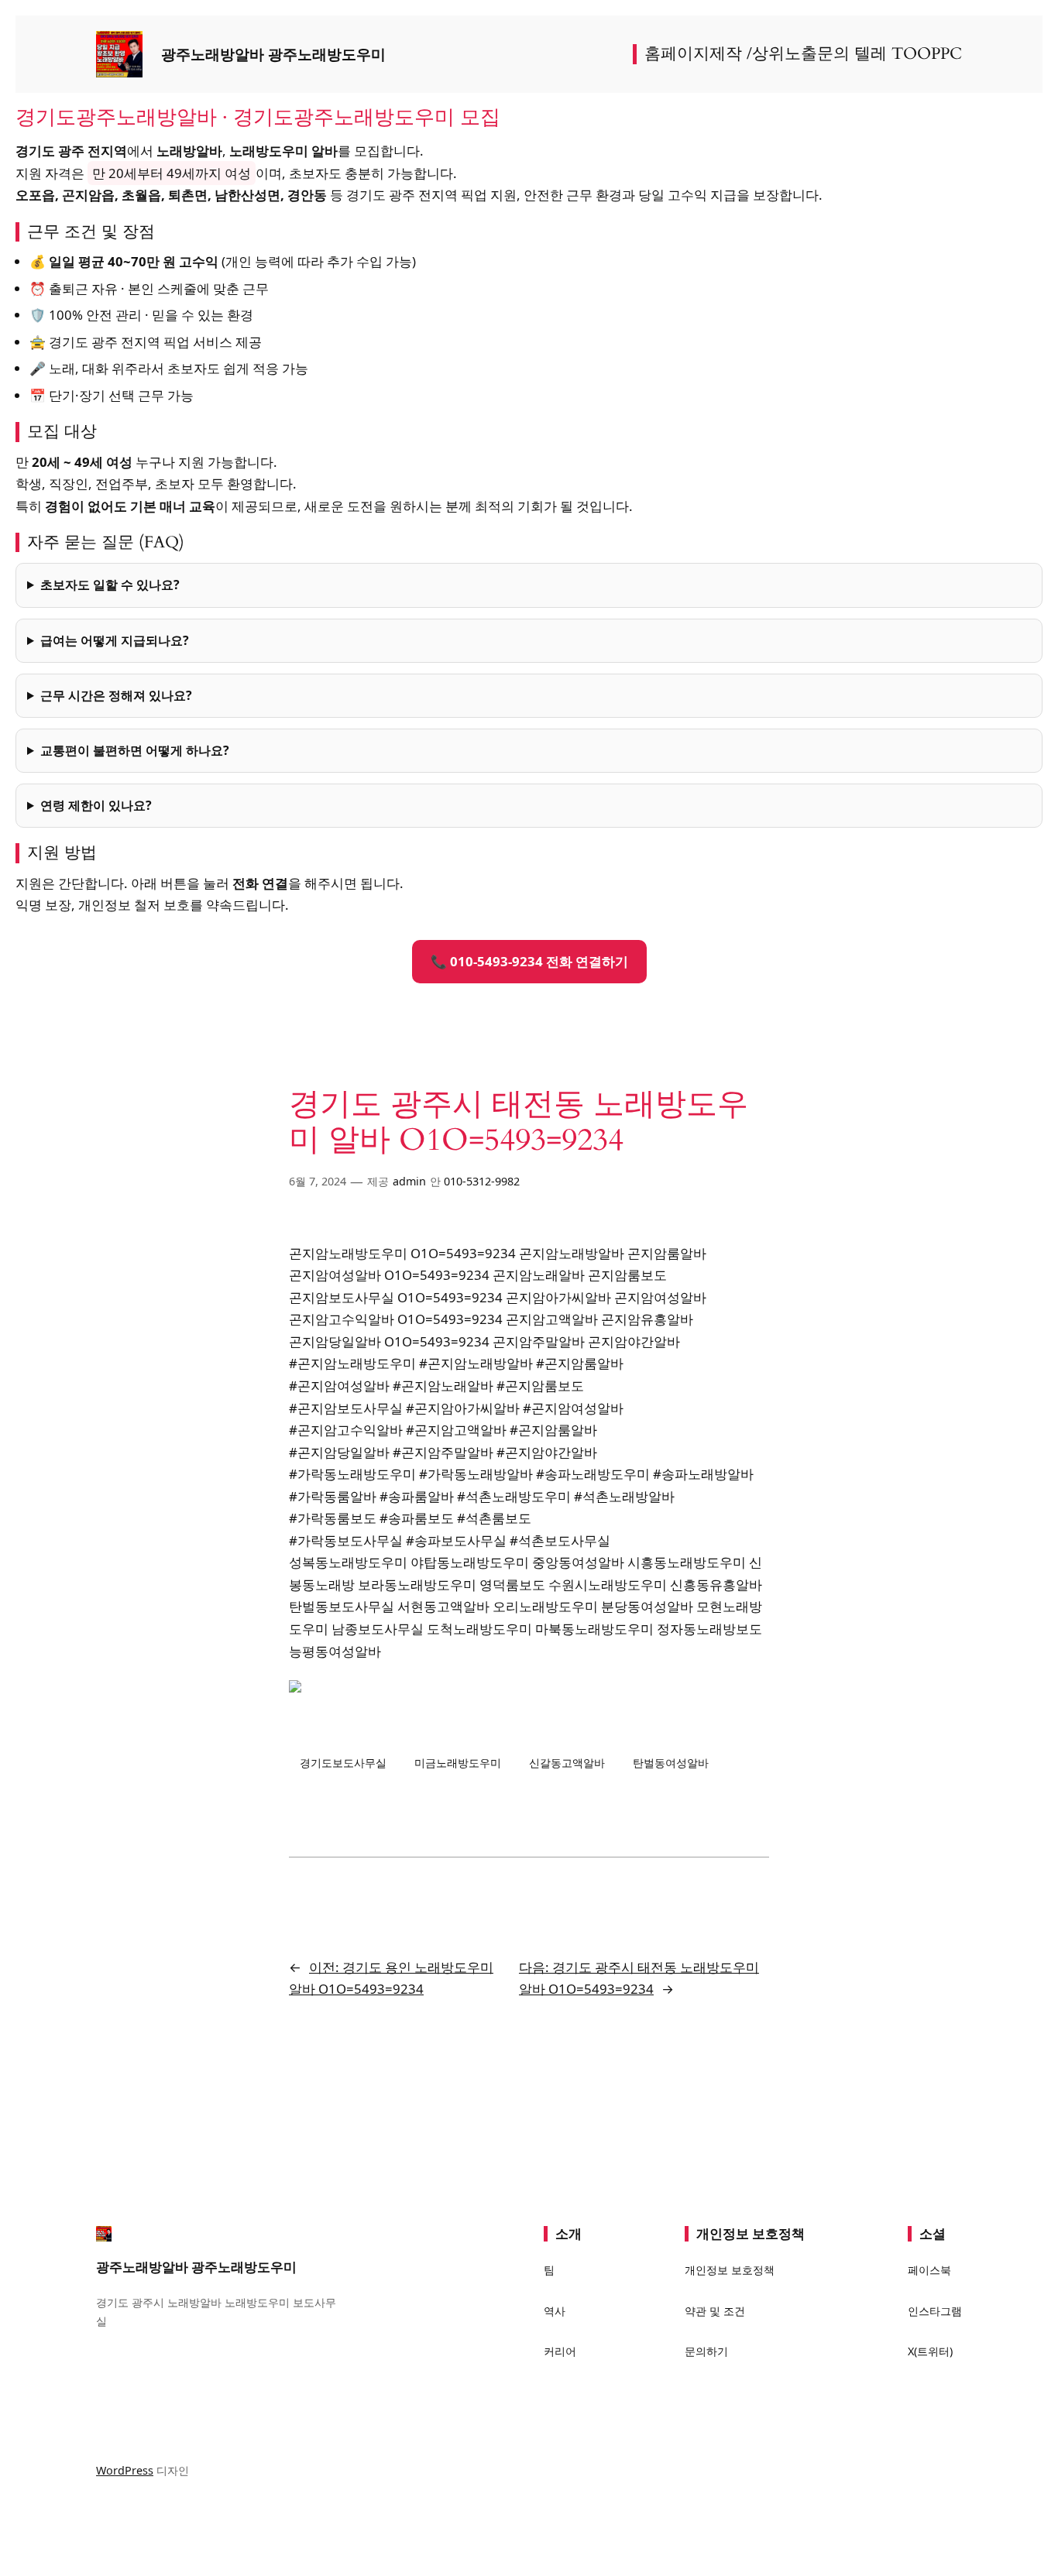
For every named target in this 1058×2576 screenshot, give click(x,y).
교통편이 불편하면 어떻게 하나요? (135, 750)
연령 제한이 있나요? (96, 805)
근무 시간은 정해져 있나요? (116, 695)
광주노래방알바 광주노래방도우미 (273, 54)
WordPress (125, 2470)
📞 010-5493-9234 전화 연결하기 (529, 961)
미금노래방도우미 (458, 1763)
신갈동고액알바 (567, 1763)
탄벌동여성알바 (671, 1763)
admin (409, 1181)
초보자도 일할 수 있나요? (110, 585)
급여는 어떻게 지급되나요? (115, 640)
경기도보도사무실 (343, 1763)
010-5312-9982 (482, 1181)
